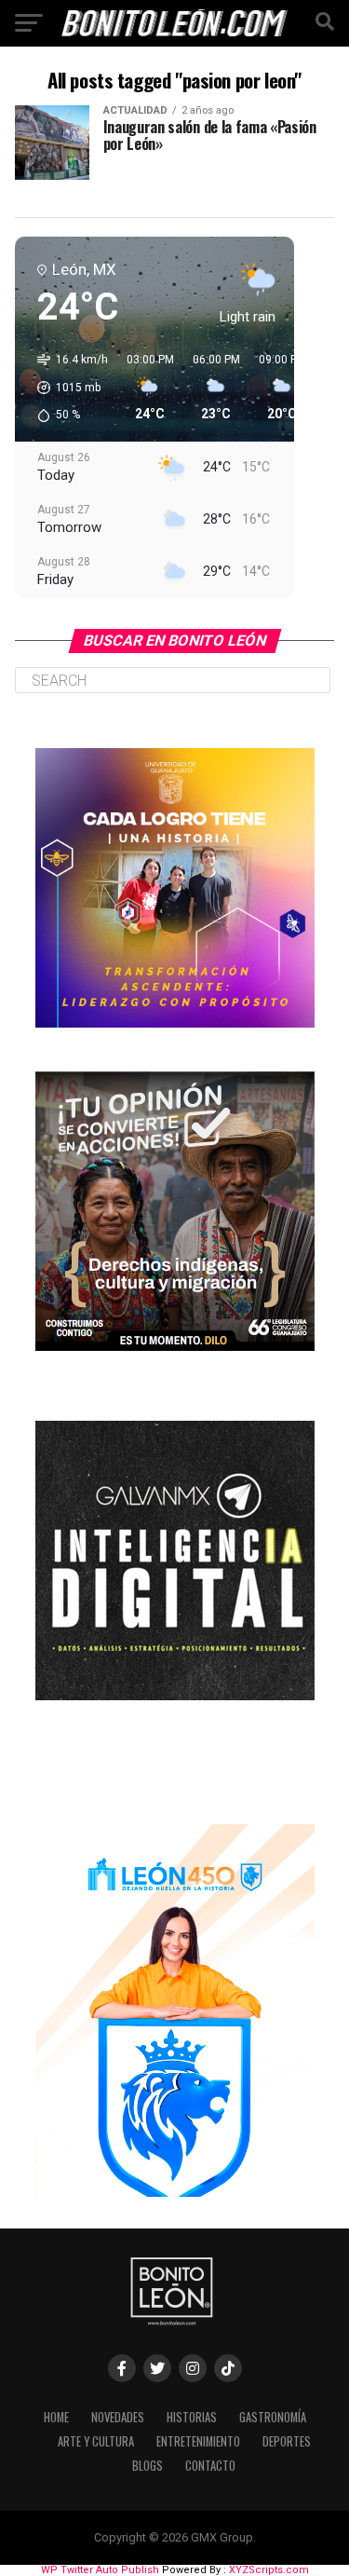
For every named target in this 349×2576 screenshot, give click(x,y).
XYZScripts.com (269, 2570)
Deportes (287, 2441)
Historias (192, 2417)
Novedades (118, 2417)
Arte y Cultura (96, 2441)
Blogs (148, 2466)
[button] (66, 388)
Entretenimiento (198, 2441)
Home (56, 2417)
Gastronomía (273, 2417)
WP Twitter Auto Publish (100, 2570)
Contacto (210, 2466)
